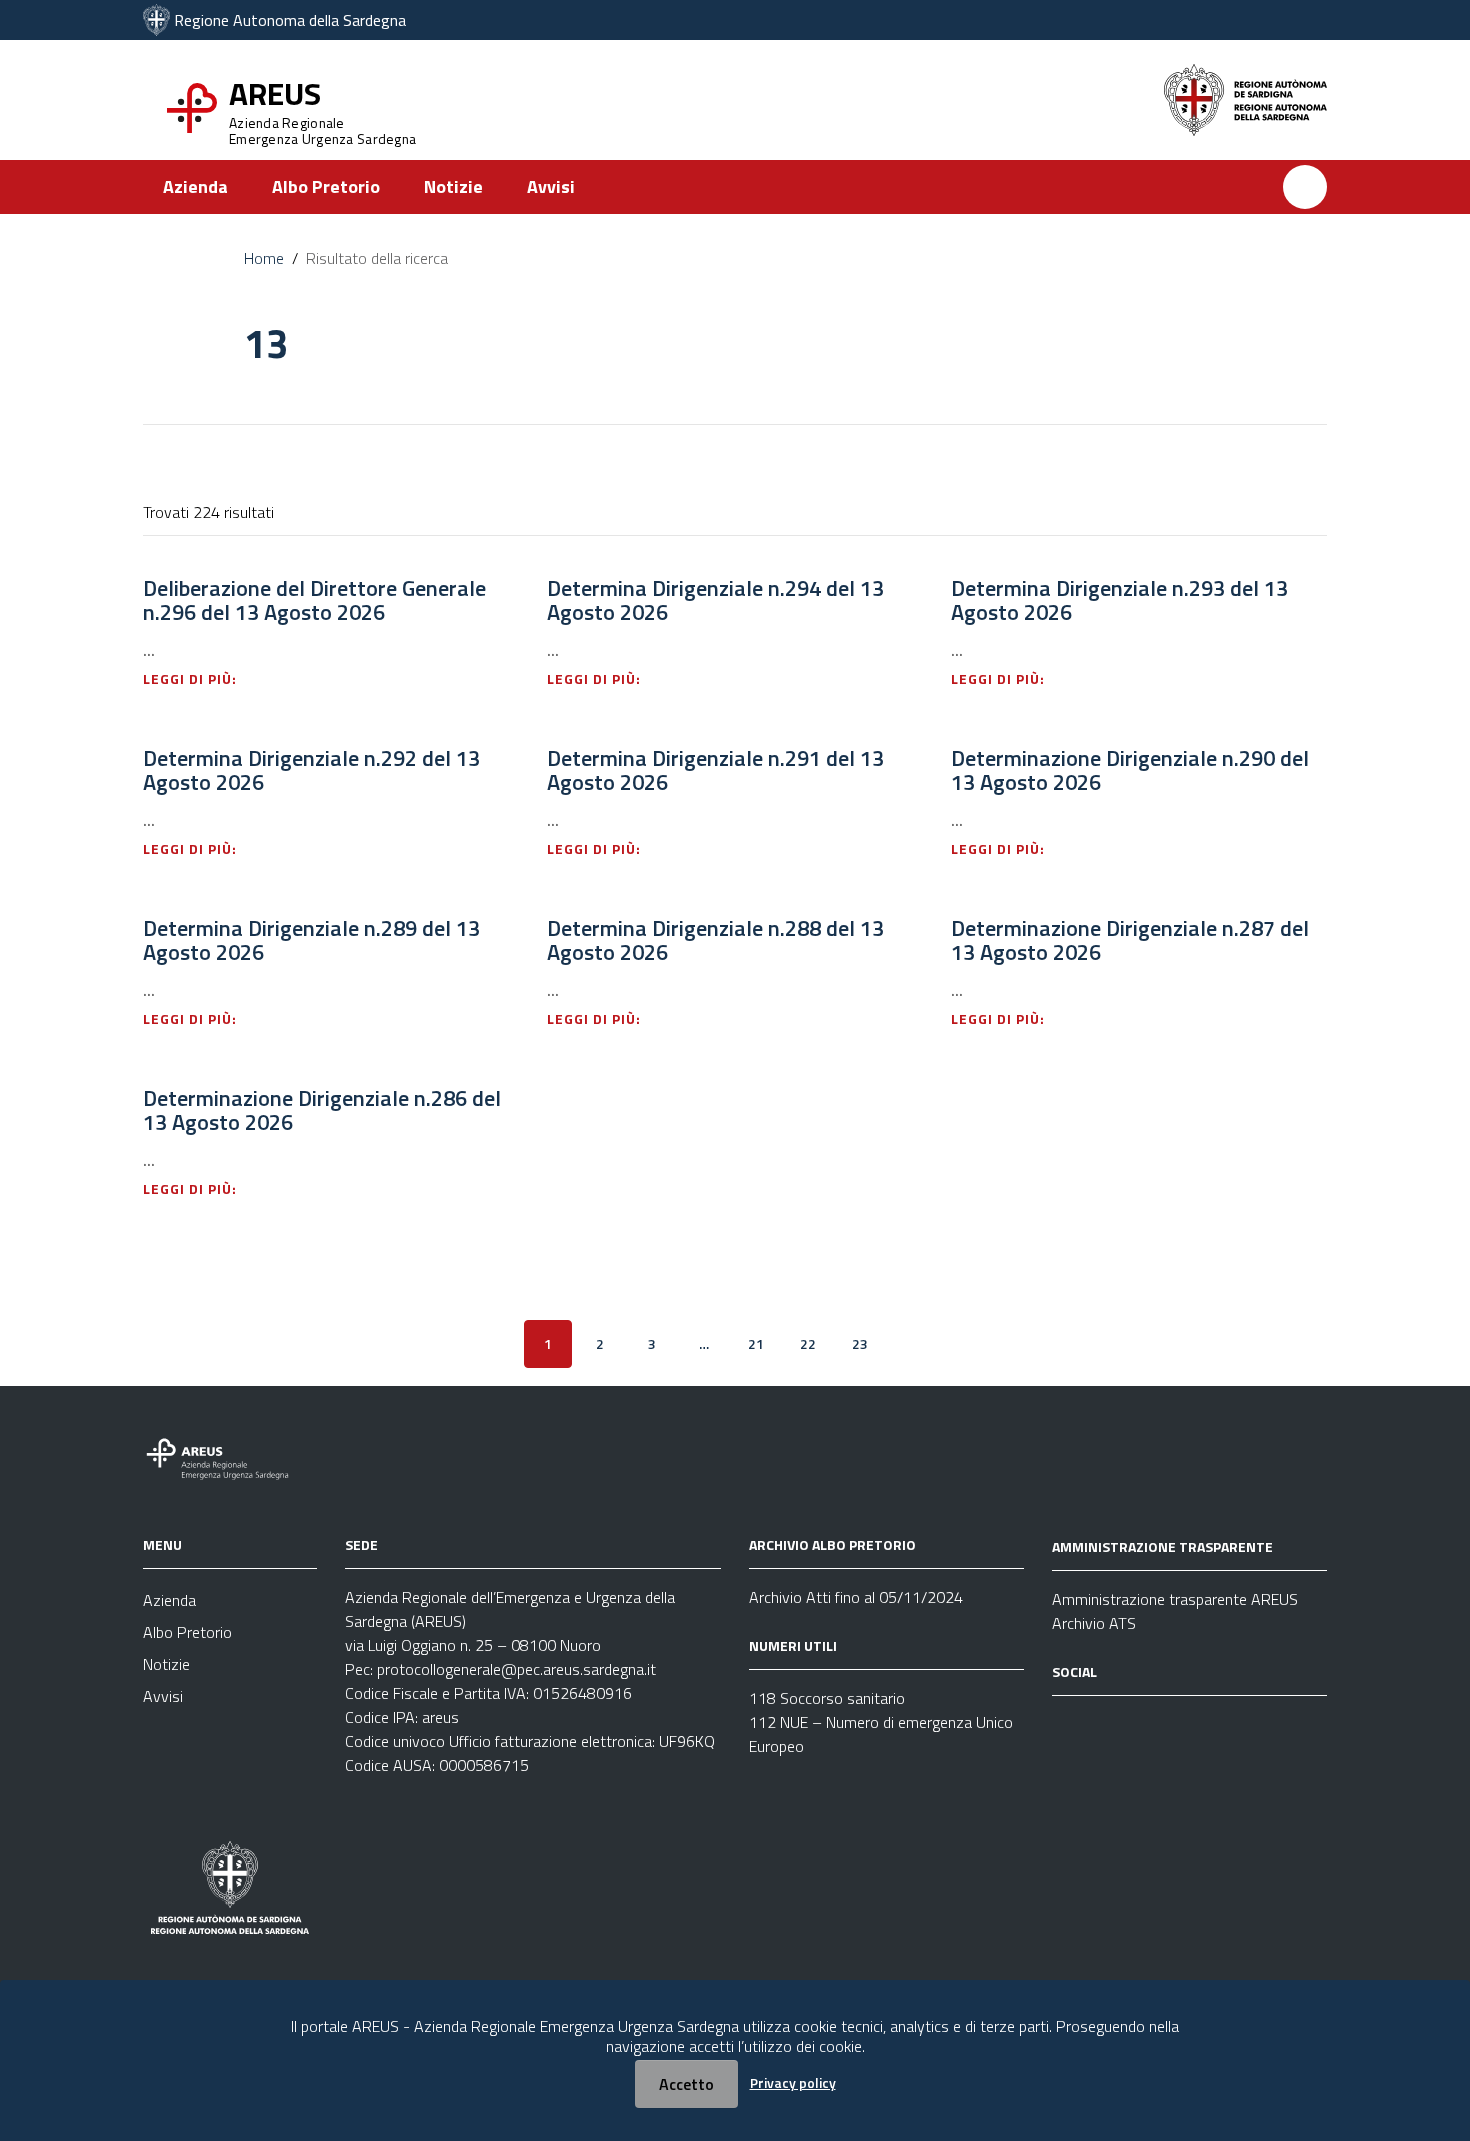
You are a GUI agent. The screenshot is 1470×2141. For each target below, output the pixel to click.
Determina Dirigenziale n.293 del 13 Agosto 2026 (1119, 600)
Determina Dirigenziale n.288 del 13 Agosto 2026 (715, 940)
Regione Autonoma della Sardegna (290, 20)
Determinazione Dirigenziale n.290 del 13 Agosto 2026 (1130, 770)
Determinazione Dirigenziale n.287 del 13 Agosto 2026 (1130, 940)
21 (756, 1343)
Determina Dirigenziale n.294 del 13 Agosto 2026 (715, 600)
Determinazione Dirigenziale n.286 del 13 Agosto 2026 (322, 1110)
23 (860, 1343)
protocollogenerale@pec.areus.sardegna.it (516, 1669)
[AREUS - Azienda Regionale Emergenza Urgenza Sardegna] (156, 20)
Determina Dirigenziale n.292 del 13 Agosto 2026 (311, 770)
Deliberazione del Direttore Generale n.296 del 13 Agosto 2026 (314, 600)
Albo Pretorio (326, 186)
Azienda (195, 186)
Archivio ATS (1094, 1623)
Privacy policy (793, 2082)
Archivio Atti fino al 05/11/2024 (856, 1597)
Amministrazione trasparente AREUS (1175, 1599)
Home (264, 258)
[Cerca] (1305, 187)
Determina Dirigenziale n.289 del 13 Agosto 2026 (311, 940)
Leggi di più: (192, 678)
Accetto (686, 2084)
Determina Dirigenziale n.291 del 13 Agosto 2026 (715, 770)
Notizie (453, 186)
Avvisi (551, 186)
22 (808, 1343)
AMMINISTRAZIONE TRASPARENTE (1162, 1546)
